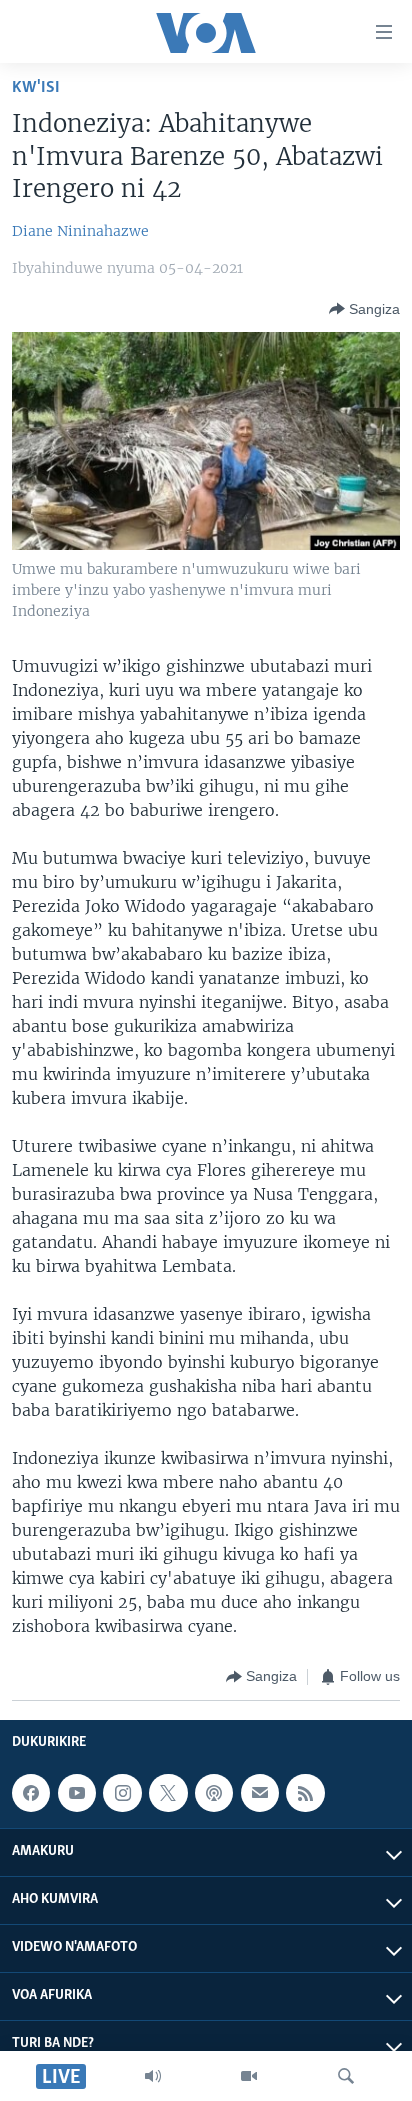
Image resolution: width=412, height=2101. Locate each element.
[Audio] (153, 2076)
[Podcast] (214, 1793)
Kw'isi (36, 87)
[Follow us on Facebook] (31, 1793)
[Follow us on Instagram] (122, 1793)
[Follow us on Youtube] (77, 1793)
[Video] (249, 2076)
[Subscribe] (260, 1793)
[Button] (364, 309)
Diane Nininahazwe (80, 231)
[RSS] (305, 1793)
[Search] (346, 2076)
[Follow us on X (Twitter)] (168, 1793)
